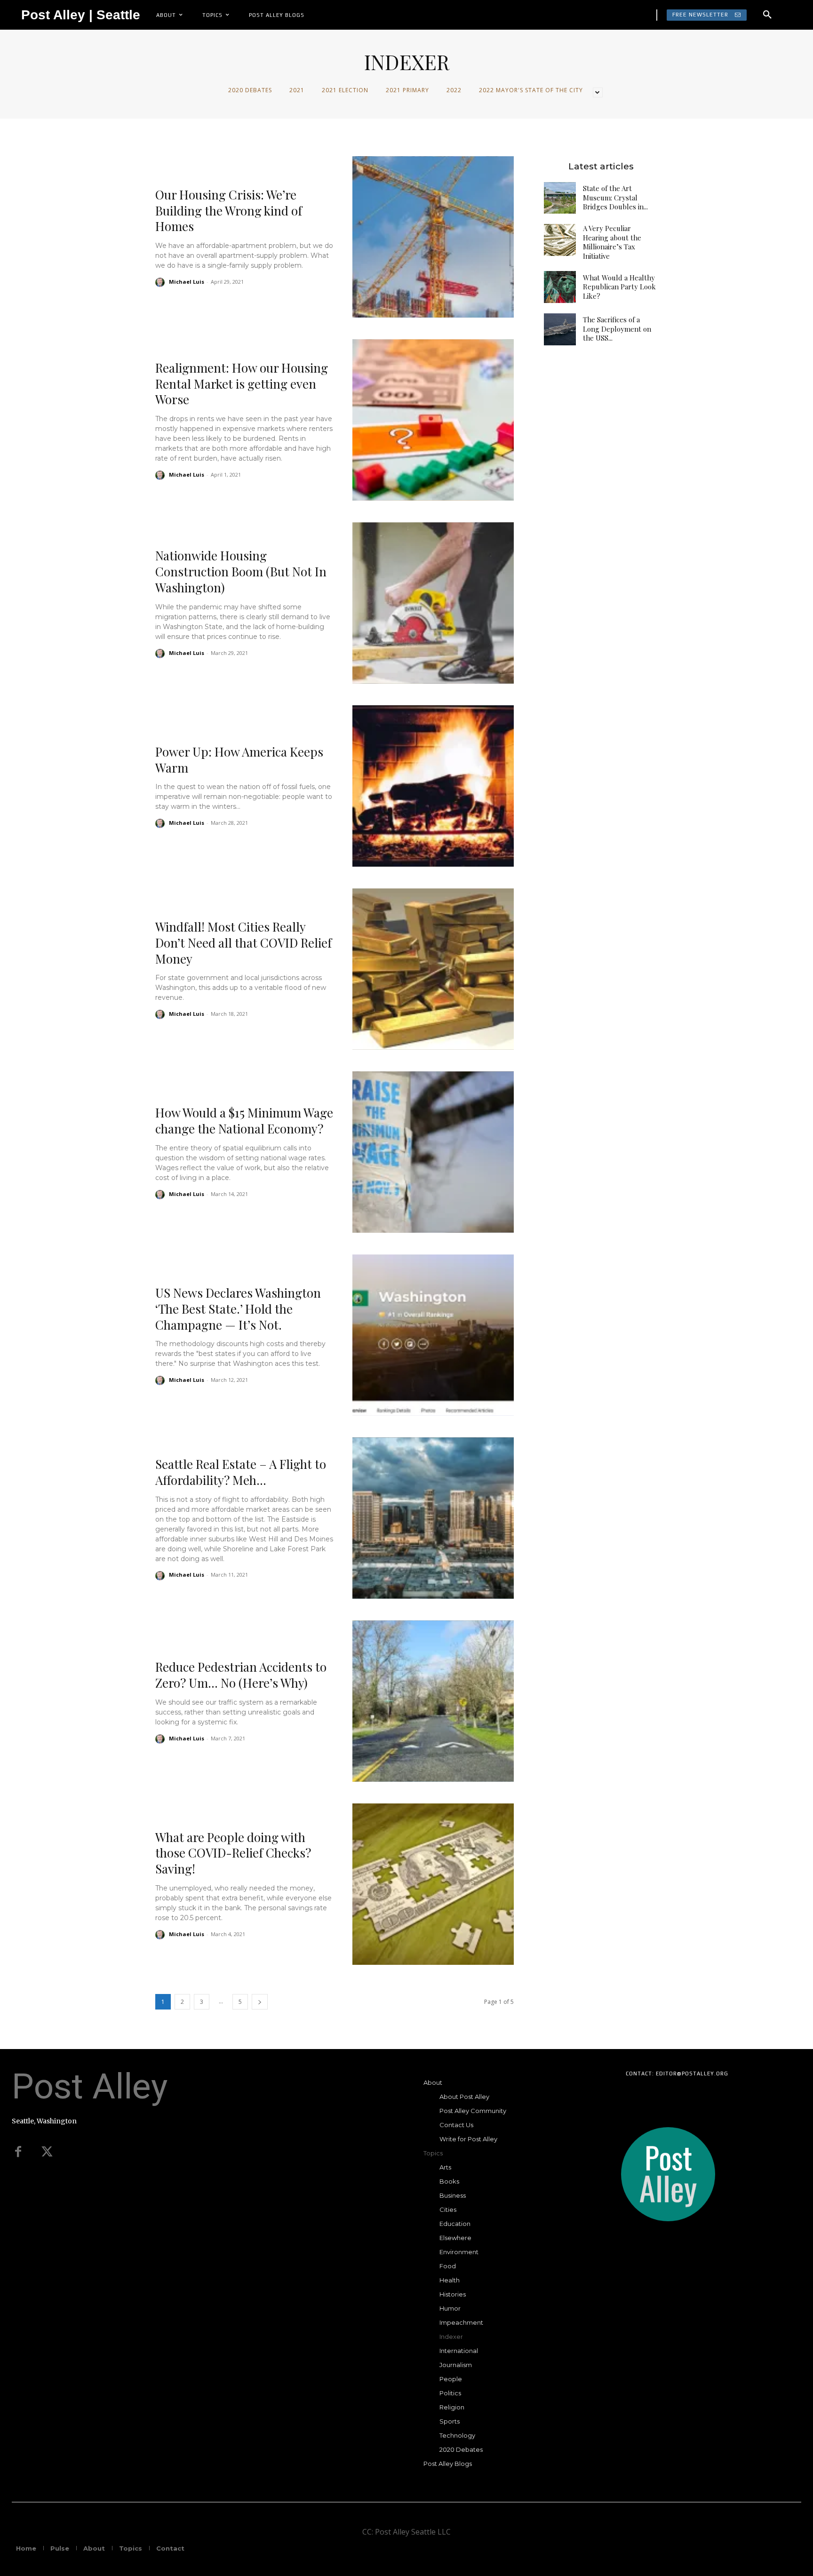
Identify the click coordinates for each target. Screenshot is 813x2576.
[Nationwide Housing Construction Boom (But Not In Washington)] (433, 603)
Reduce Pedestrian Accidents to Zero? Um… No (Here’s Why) (241, 1675)
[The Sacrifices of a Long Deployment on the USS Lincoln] (560, 329)
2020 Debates (250, 90)
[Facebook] (18, 2152)
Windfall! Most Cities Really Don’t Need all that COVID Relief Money (243, 943)
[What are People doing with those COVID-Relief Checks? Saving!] (433, 1884)
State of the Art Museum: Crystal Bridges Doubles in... (615, 197)
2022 (454, 90)
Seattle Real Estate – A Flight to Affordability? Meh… (241, 1472)
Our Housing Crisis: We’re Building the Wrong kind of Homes (229, 211)
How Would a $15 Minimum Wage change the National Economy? (244, 1121)
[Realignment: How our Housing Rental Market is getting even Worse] (433, 420)
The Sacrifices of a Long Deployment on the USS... (617, 329)
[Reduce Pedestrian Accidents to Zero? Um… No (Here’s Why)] (433, 1701)
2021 (297, 90)
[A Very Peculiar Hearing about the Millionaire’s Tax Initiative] (560, 240)
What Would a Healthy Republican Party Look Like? (619, 287)
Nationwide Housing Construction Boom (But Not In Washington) (241, 571)
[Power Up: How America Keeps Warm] (433, 786)
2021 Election (345, 90)
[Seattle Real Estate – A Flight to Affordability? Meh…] (433, 1518)
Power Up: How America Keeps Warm (239, 760)
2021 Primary (407, 90)
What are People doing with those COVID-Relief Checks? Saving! (233, 1853)
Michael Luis (187, 282)
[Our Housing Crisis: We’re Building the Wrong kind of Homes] (433, 237)
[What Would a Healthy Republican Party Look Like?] (560, 287)
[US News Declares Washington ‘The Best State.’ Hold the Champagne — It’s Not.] (433, 1335)
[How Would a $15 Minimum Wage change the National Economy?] (433, 1152)
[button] (767, 15)
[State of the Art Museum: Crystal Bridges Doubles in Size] (560, 198)
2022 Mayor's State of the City (531, 90)
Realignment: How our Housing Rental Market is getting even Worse (242, 384)
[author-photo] (161, 282)
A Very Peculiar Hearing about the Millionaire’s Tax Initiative (612, 242)
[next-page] (260, 2002)
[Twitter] (47, 2152)
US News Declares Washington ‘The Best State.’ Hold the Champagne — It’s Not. (238, 1309)
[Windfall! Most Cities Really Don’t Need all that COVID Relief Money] (433, 969)
